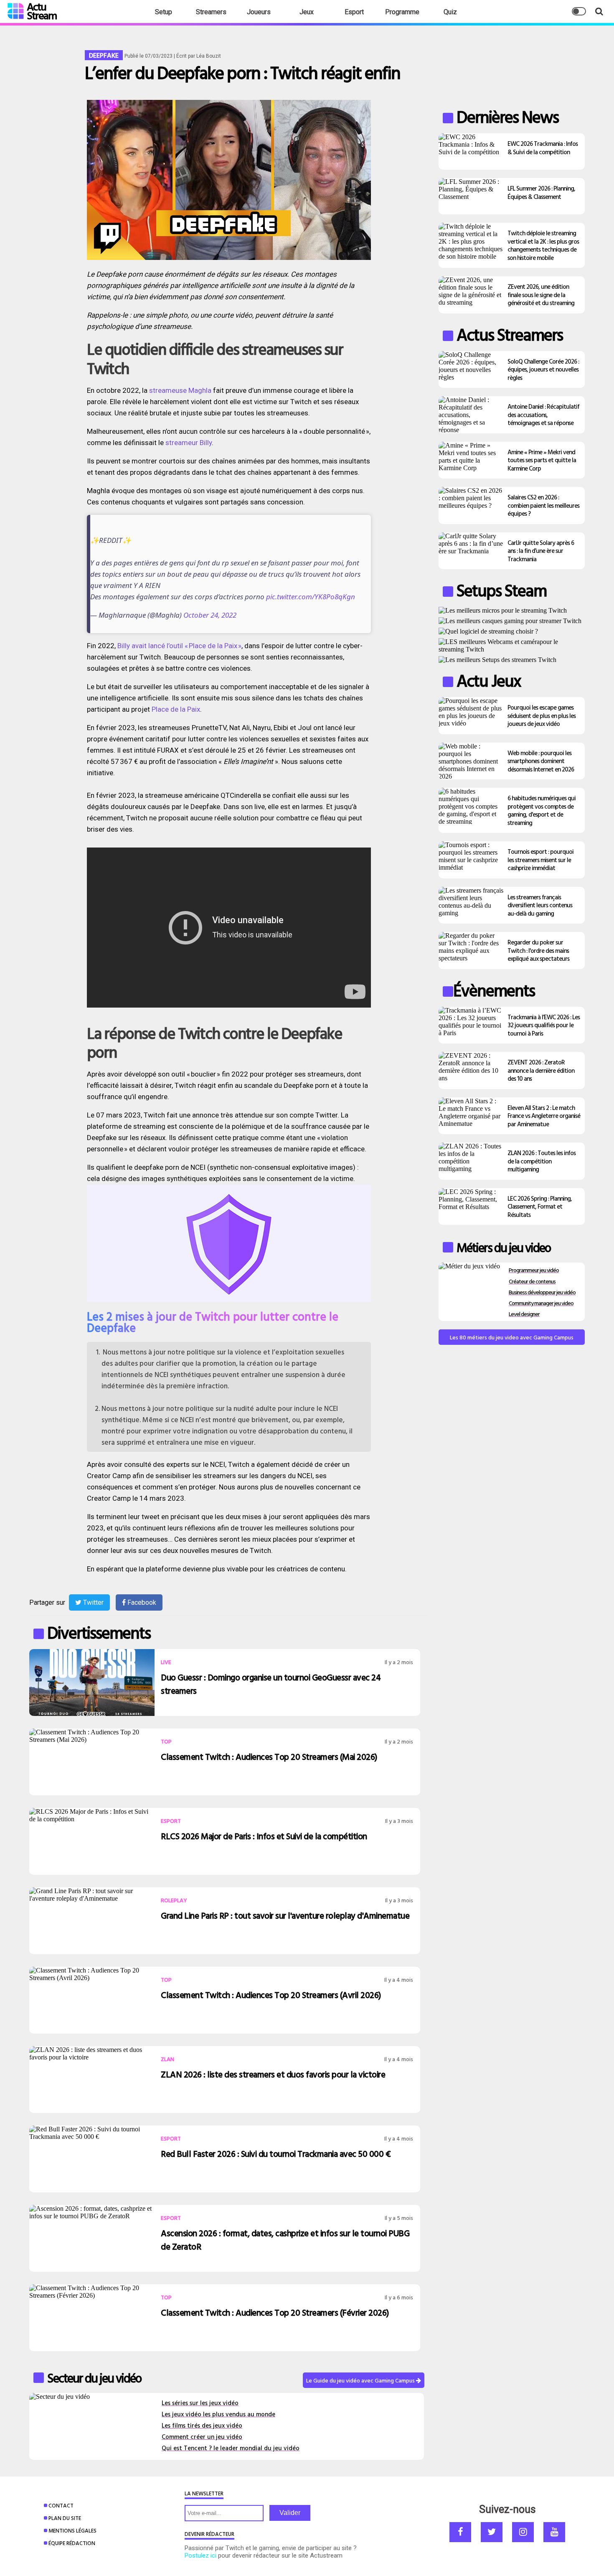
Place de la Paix (176, 709)
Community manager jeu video (541, 1303)
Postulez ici (200, 2556)
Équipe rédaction (72, 2543)
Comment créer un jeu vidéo (202, 2437)
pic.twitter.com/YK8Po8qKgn (311, 597)
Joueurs (259, 12)
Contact (61, 2505)
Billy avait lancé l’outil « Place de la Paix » (179, 646)
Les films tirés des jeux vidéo (202, 2425)
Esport (354, 12)
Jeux (307, 12)
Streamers (211, 12)
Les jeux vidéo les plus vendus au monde (218, 2414)
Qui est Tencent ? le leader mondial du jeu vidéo (231, 2448)
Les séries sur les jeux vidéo (200, 2403)
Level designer (524, 1314)
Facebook (141, 1602)
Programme (402, 12)
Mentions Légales (72, 2530)
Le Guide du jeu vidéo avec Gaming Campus (361, 2380)
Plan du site (65, 2518)
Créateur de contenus (532, 1281)
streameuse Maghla (180, 390)
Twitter (93, 1602)
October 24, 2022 (210, 615)
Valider (290, 2513)
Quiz (450, 12)
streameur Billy (189, 443)
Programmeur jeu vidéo (534, 1270)
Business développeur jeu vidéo (542, 1292)
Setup (164, 12)
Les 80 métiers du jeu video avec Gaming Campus (512, 1337)
